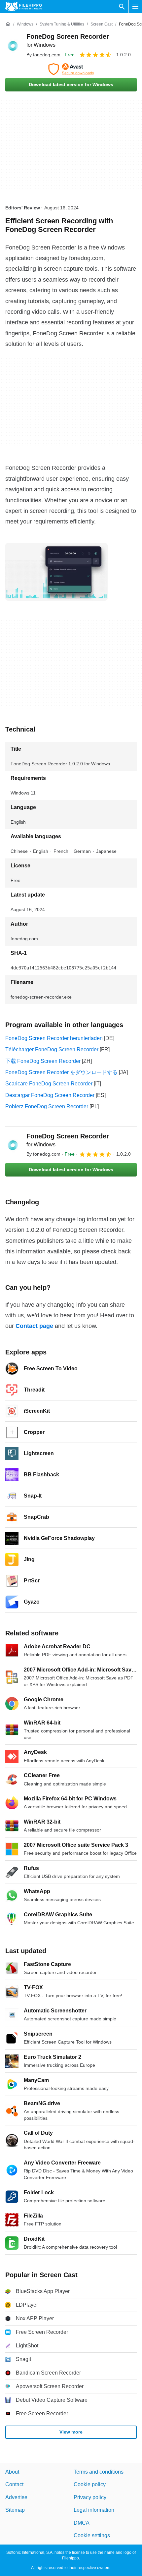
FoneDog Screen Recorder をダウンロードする (61, 1072)
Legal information (94, 2510)
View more (71, 2432)
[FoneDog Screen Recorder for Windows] (13, 45)
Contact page (34, 1326)
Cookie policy (90, 2485)
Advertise (16, 2497)
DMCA (82, 2523)
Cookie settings (92, 2535)
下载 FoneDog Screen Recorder (43, 1061)
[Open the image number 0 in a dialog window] (56, 572)
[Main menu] (135, 7)
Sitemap (15, 2510)
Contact (14, 2485)
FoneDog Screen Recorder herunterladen (54, 1038)
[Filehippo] (24, 7)
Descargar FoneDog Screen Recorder (50, 1095)
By (43, 55)
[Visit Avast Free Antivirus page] (71, 69)
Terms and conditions (99, 2472)
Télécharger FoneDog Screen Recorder (52, 1049)
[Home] (8, 24)
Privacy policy (90, 2497)
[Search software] (122, 7)
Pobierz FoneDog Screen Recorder (47, 1106)
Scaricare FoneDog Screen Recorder (49, 1084)
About (12, 2472)
